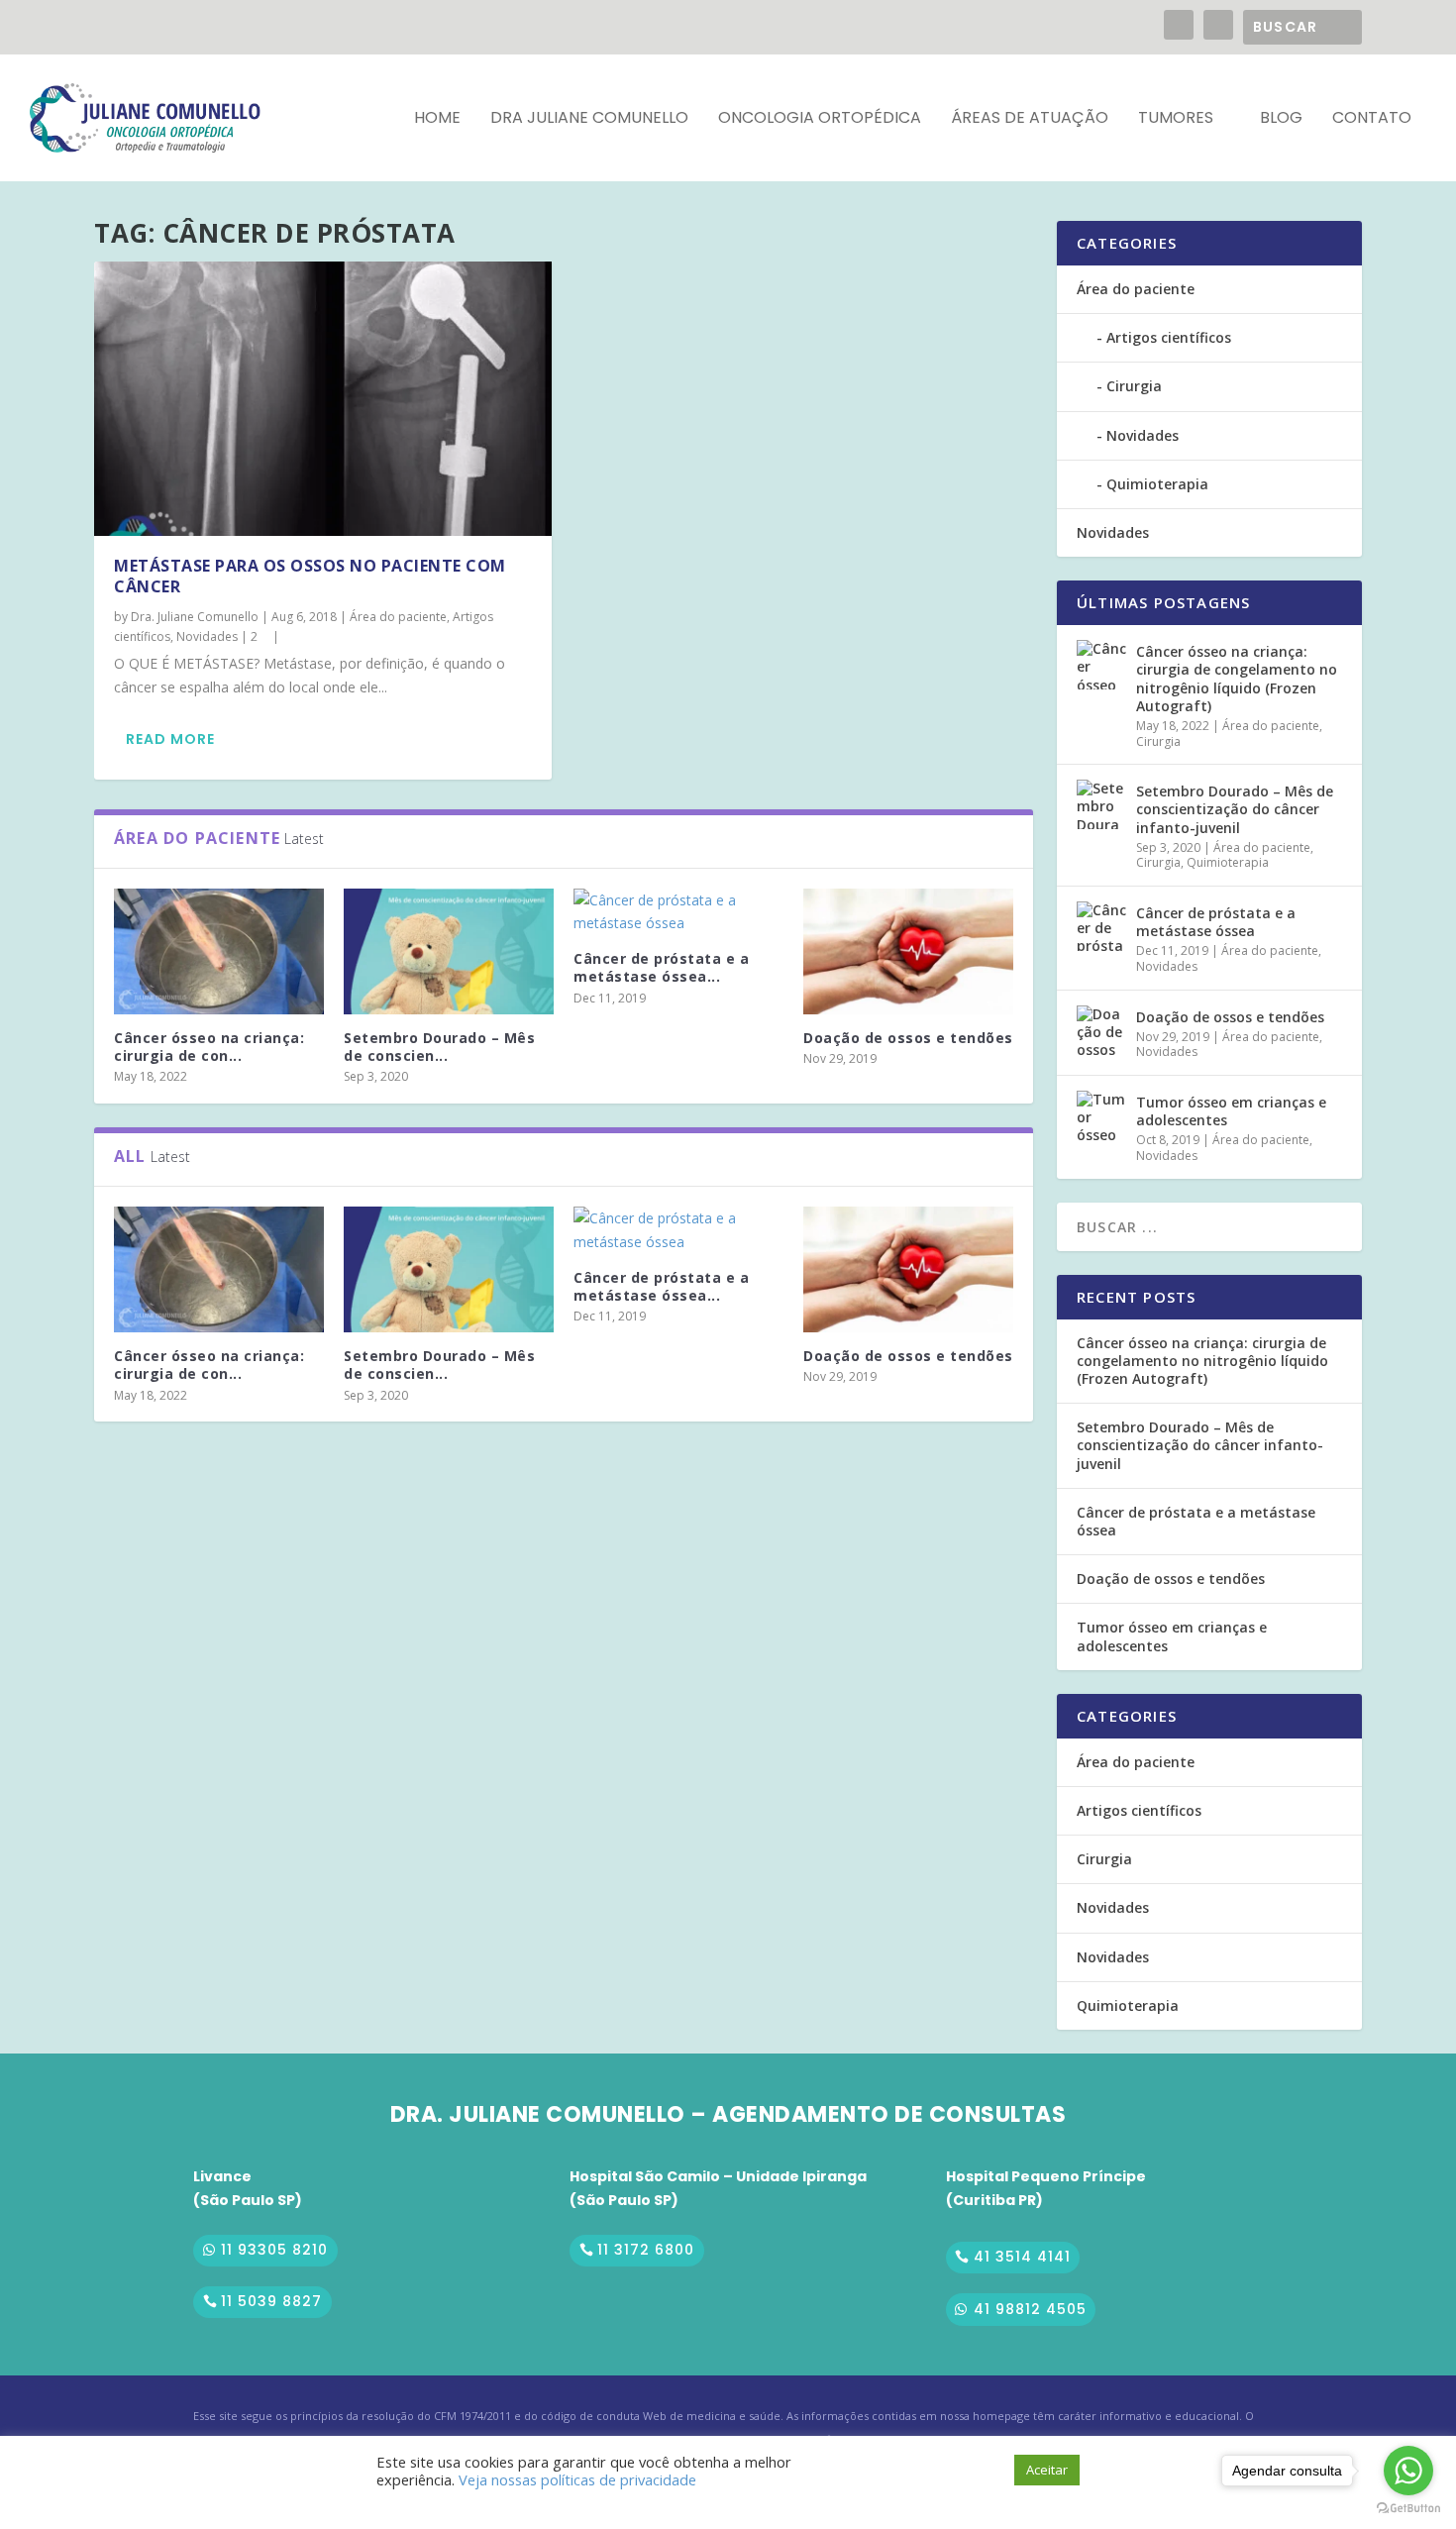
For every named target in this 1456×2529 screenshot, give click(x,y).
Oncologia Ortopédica (820, 119)
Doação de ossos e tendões (908, 1038)
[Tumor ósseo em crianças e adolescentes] (1101, 1115)
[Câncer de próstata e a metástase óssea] (678, 912)
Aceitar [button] (1047, 2470)
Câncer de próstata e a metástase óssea (1216, 922)
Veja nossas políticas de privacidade (577, 2479)
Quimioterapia (1157, 484)
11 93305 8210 (274, 2250)
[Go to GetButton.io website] (1408, 2509)
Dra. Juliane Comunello (195, 617)
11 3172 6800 (646, 2250)
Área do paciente (398, 617)
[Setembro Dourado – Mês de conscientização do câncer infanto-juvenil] (449, 951)
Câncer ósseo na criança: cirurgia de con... (209, 1047)
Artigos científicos (1169, 337)
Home (437, 119)
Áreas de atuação (1030, 119)
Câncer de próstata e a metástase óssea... (661, 967)
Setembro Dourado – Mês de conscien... (439, 1047)
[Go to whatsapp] (1408, 2471)
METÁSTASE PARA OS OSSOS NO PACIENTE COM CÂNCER (310, 576)
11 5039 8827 (271, 2301)
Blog (1281, 119)
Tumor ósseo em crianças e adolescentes (1231, 1111)
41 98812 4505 (1030, 2309)
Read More (170, 739)
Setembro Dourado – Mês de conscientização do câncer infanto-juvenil (1235, 809)
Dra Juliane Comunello (589, 119)
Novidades (207, 636)
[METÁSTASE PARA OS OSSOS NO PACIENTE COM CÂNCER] (323, 399)
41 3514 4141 (1022, 2257)
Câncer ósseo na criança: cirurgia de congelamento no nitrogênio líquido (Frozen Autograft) (1237, 679)
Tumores (1176, 119)
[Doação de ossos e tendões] (908, 951)
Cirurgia (1134, 386)
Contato (1372, 119)
